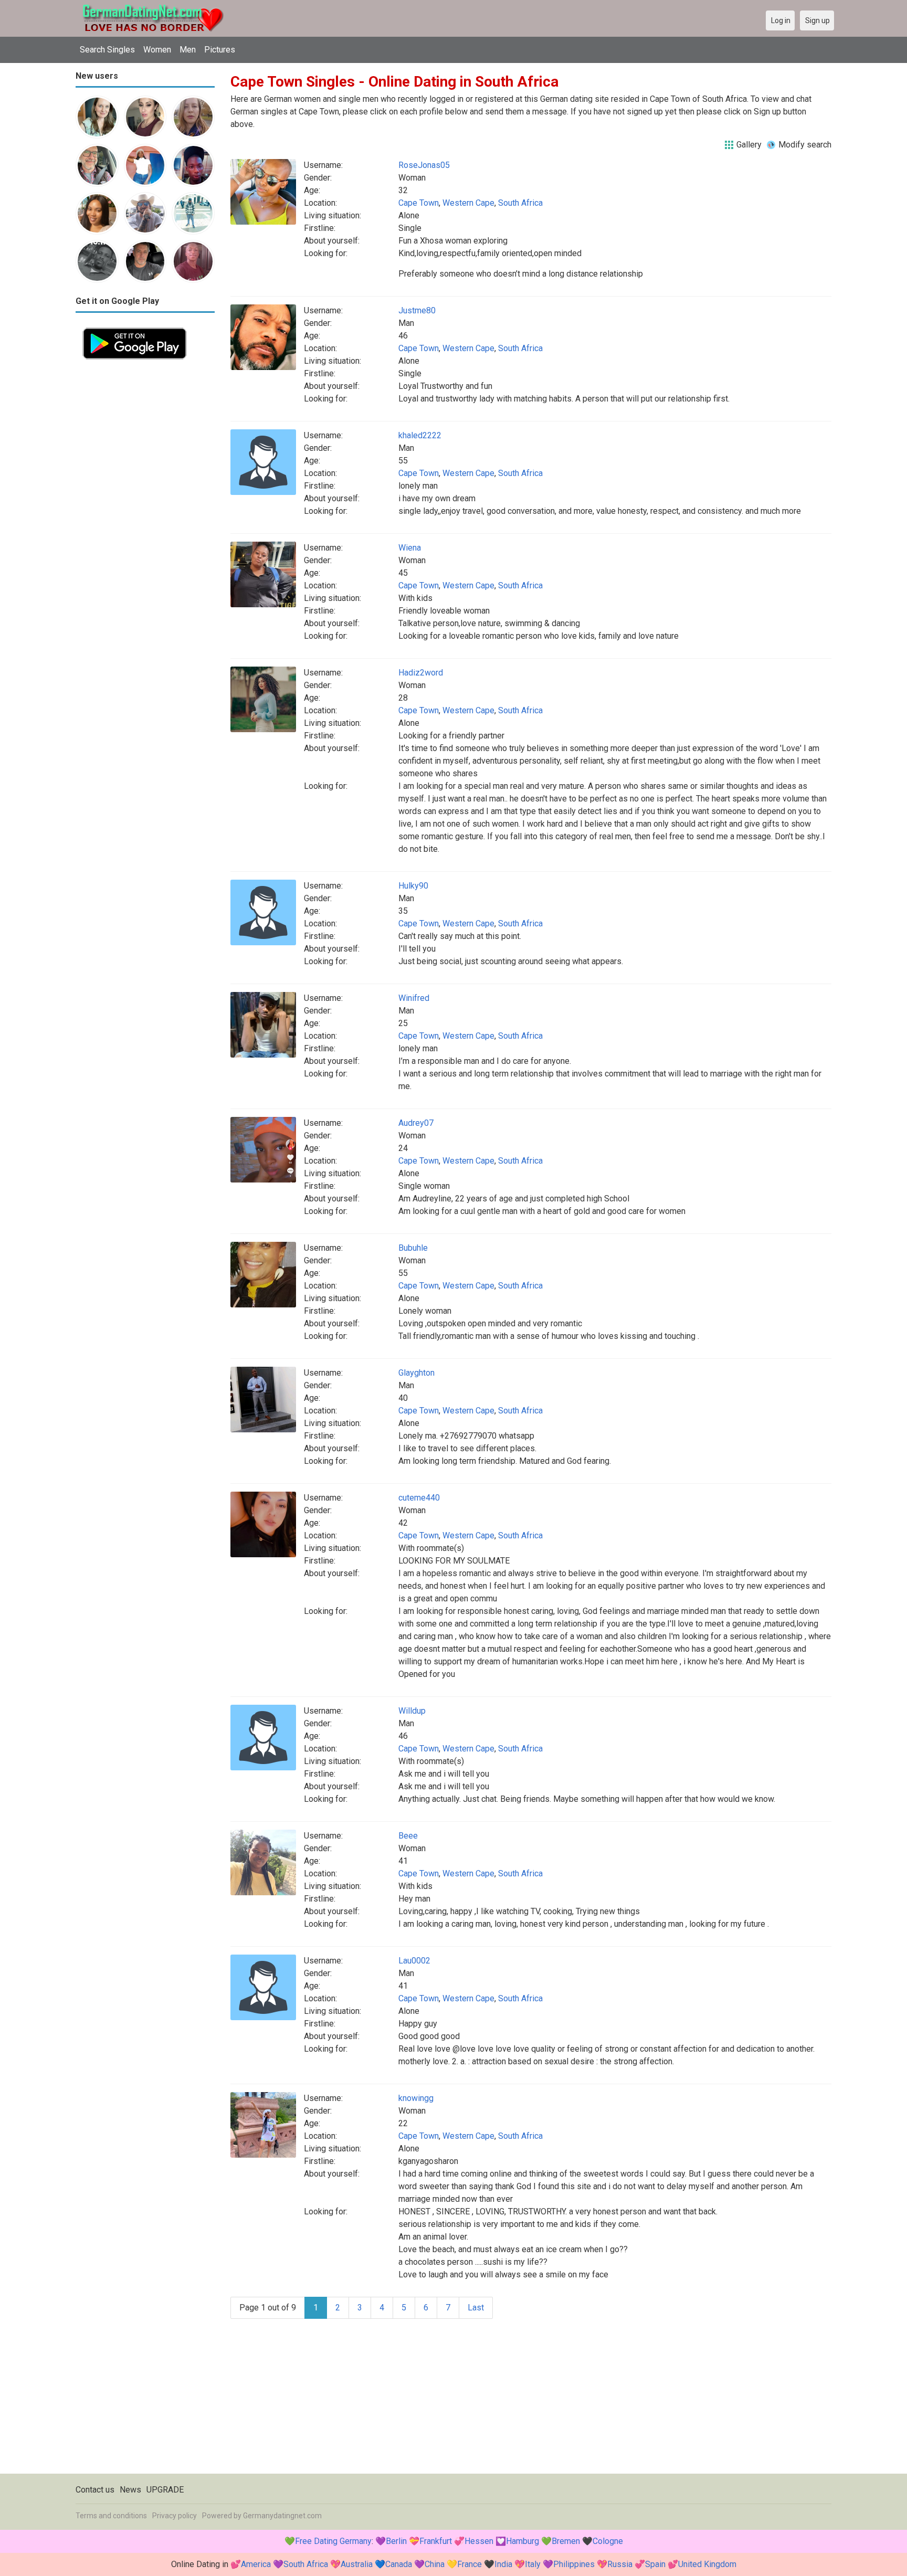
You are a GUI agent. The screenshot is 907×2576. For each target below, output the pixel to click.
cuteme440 (419, 1498)
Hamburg (523, 2541)
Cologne (608, 2541)
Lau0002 (414, 1961)
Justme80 (417, 310)
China (435, 2564)
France (470, 2564)
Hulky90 (413, 886)
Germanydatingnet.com (282, 2516)
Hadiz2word (421, 673)
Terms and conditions (111, 2516)
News (130, 2490)
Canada (399, 2564)
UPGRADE (165, 2490)
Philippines (574, 2564)
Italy (533, 2564)
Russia (620, 2564)
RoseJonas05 (424, 165)
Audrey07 (416, 1123)
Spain (655, 2564)
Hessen (479, 2541)
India (503, 2564)
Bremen (566, 2541)
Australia (357, 2564)
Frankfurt (436, 2541)
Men (188, 50)
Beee (408, 1836)
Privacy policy (175, 2516)
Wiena (410, 548)
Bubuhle (413, 1248)
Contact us (95, 2490)
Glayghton (416, 1373)
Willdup (412, 1711)
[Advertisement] (145, 524)
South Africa (520, 203)
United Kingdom (707, 2564)
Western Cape (468, 203)
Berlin (396, 2541)
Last (476, 2308)
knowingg (416, 2098)
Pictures (220, 50)
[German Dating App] (135, 327)
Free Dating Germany (333, 2541)
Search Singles (107, 50)
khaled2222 (420, 435)
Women (157, 50)
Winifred (414, 998)
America (256, 2564)
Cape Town (419, 203)
